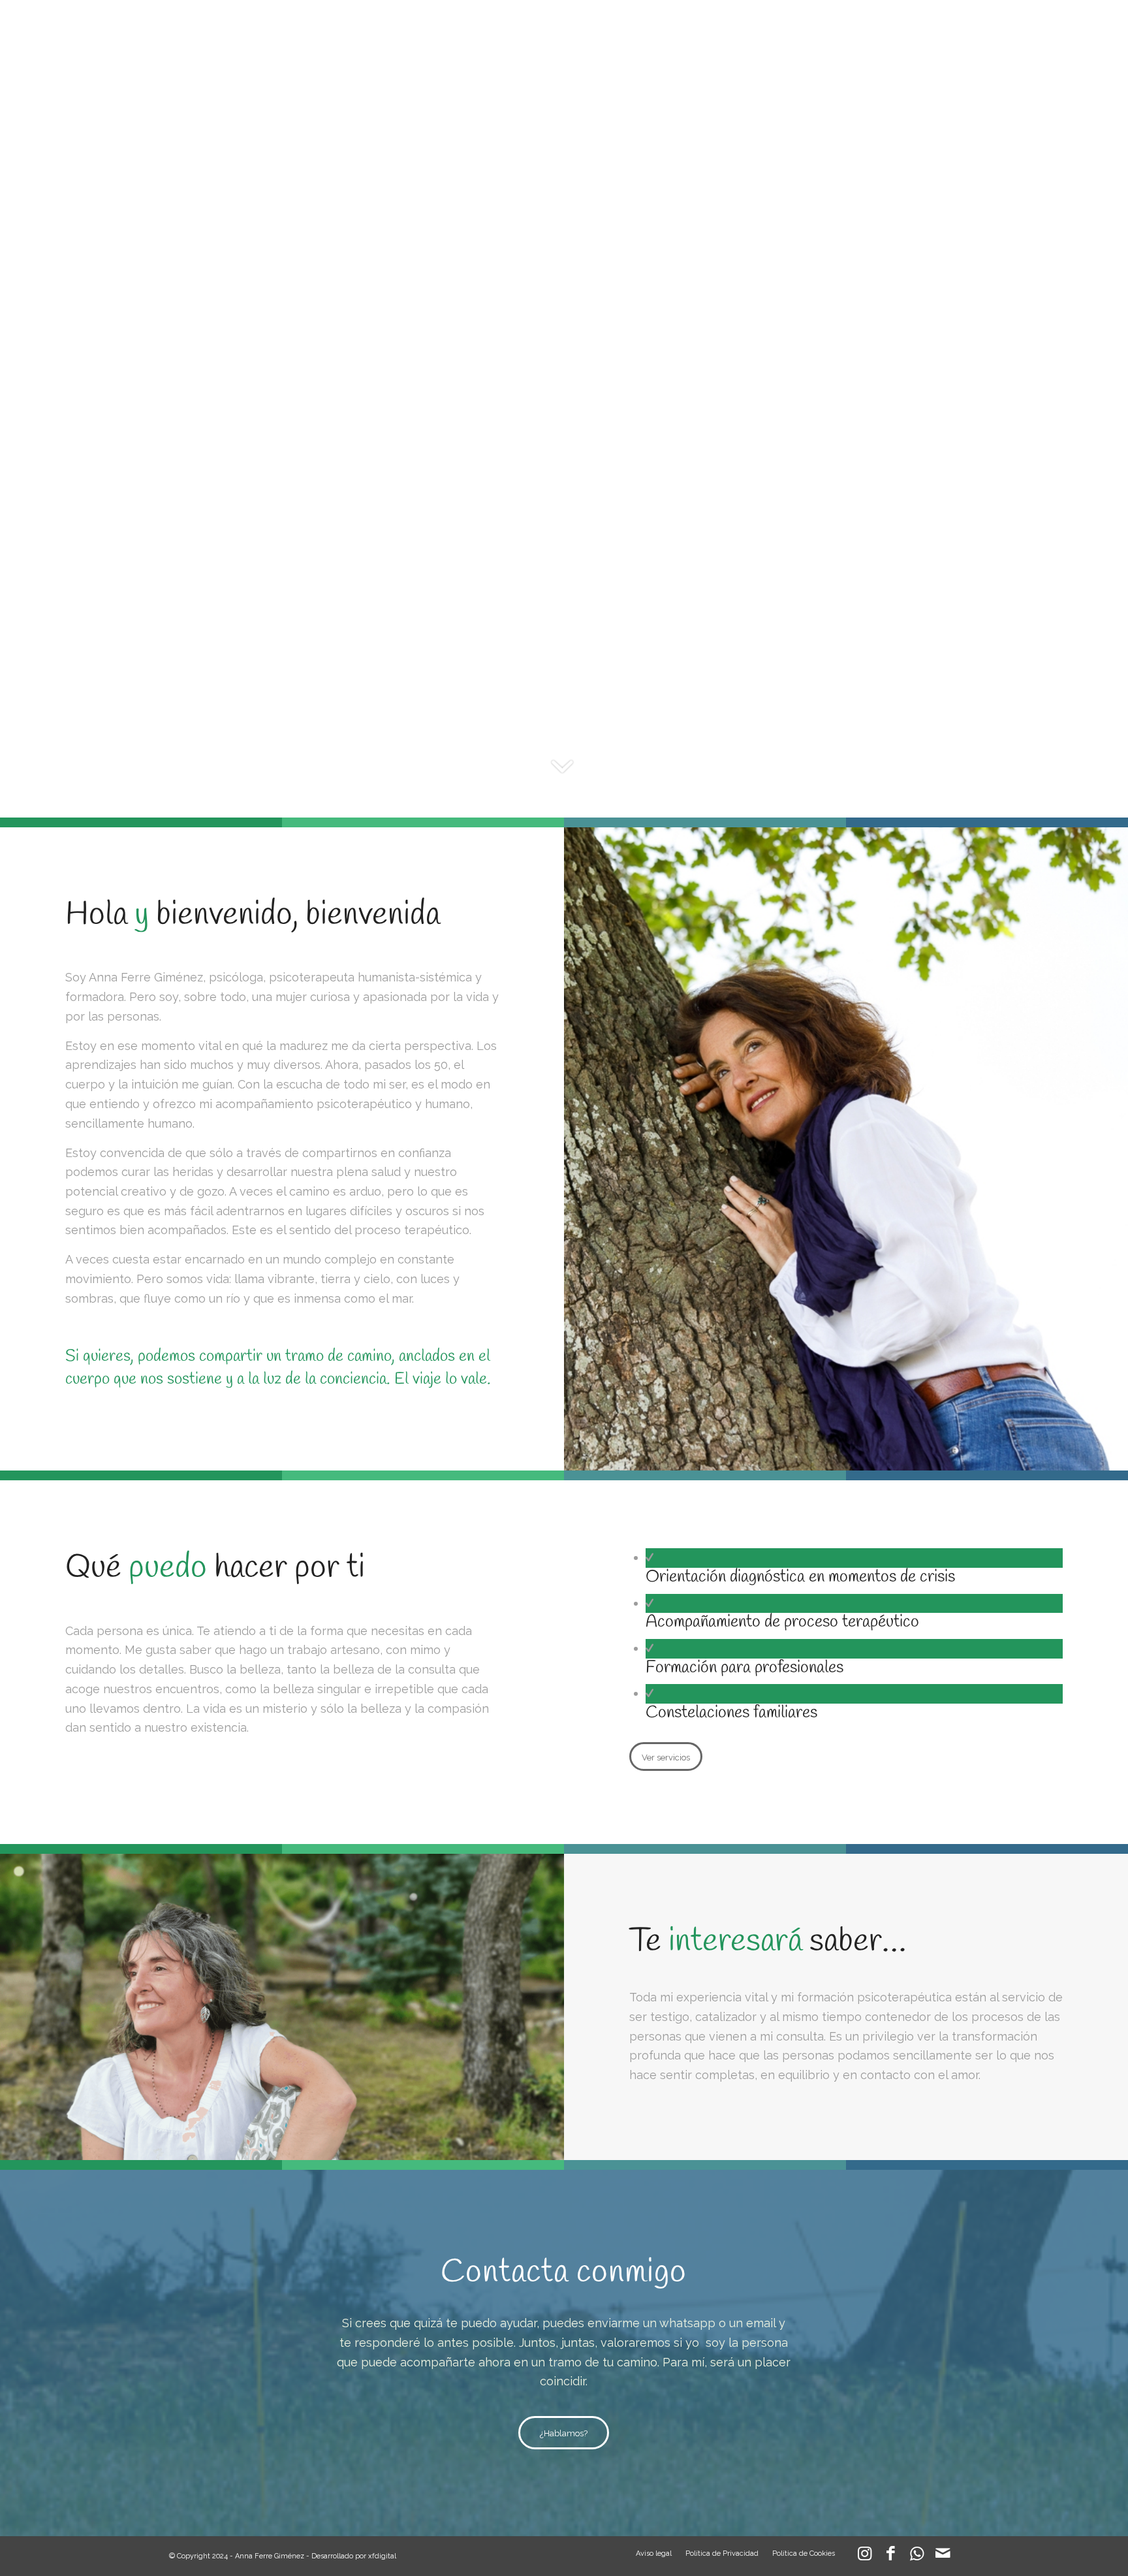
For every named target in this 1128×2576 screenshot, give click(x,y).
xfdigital (382, 2556)
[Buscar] (947, 29)
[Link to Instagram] (864, 2556)
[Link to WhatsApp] (916, 2556)
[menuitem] (619, 29)
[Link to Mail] (943, 2556)
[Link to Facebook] (890, 2556)
